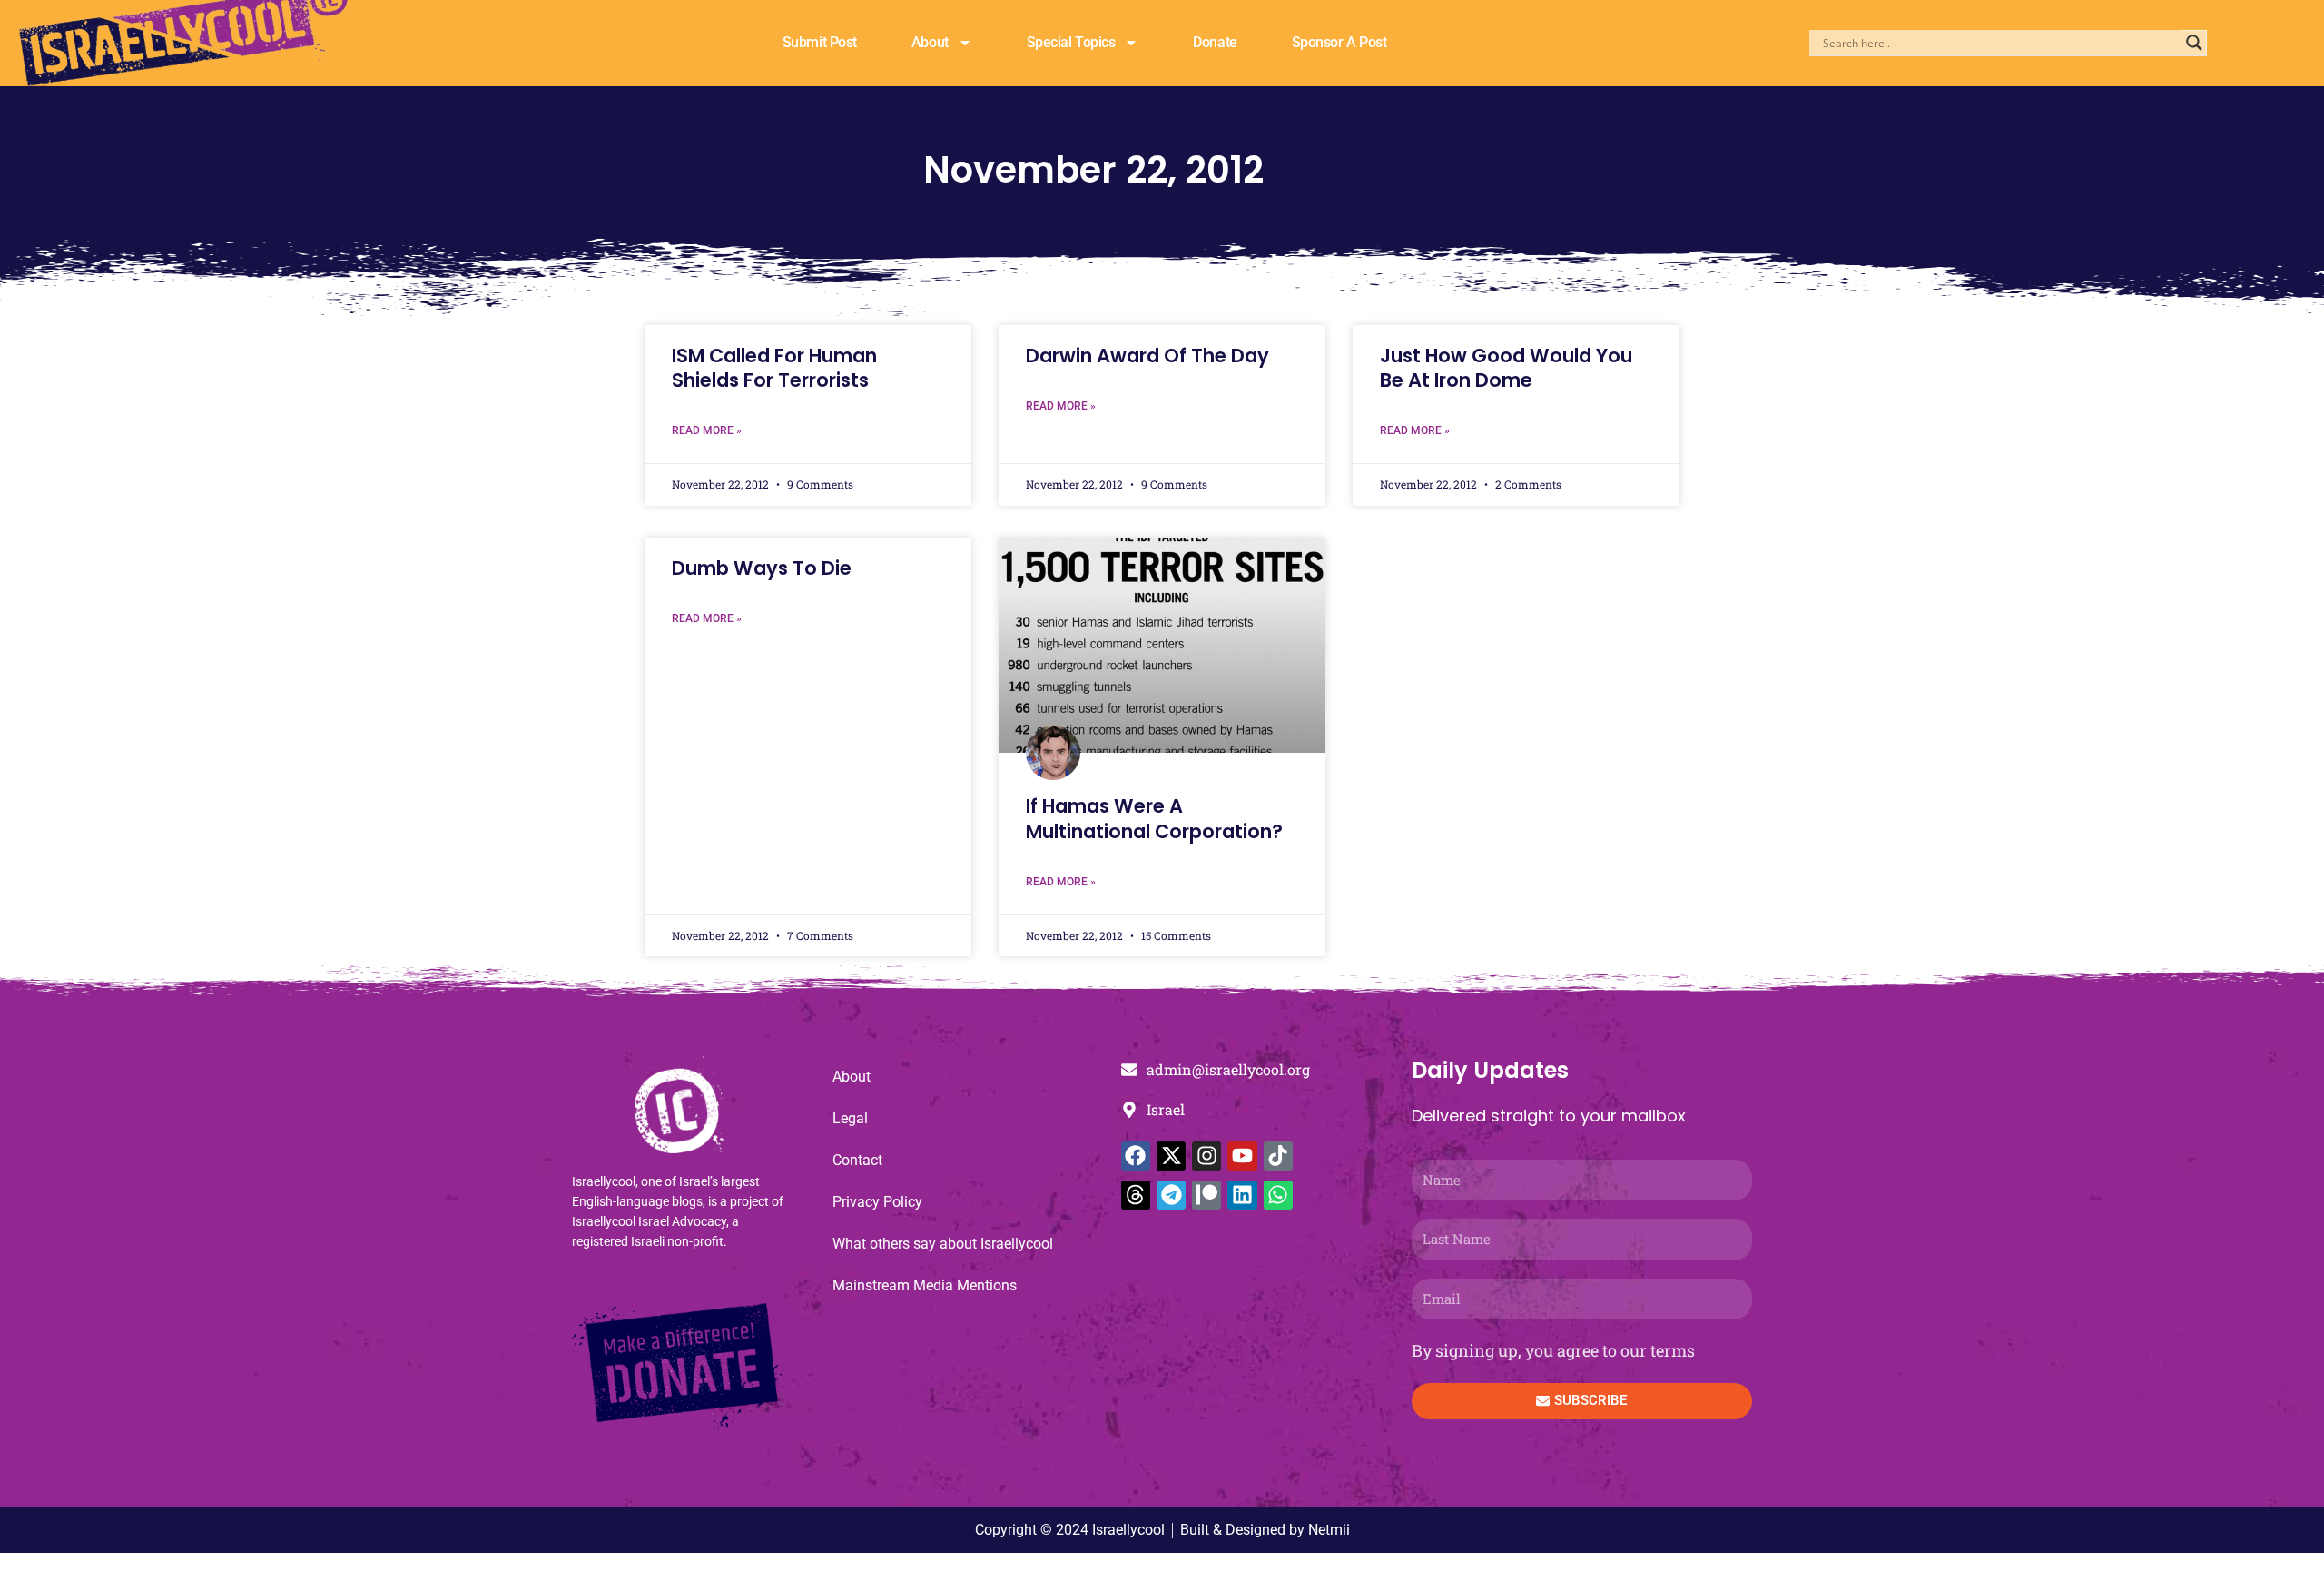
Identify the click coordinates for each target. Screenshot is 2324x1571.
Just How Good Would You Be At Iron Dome (1506, 368)
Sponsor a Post (1339, 42)
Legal (850, 1118)
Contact (857, 1160)
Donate (1215, 42)
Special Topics (1071, 42)
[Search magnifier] (2194, 43)
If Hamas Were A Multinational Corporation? (1154, 818)
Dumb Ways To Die (762, 568)
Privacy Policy (877, 1202)
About (930, 42)
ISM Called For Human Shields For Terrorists (774, 368)
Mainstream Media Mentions (925, 1285)
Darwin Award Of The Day (1147, 356)
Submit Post (820, 42)
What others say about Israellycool (943, 1244)
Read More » (707, 430)
